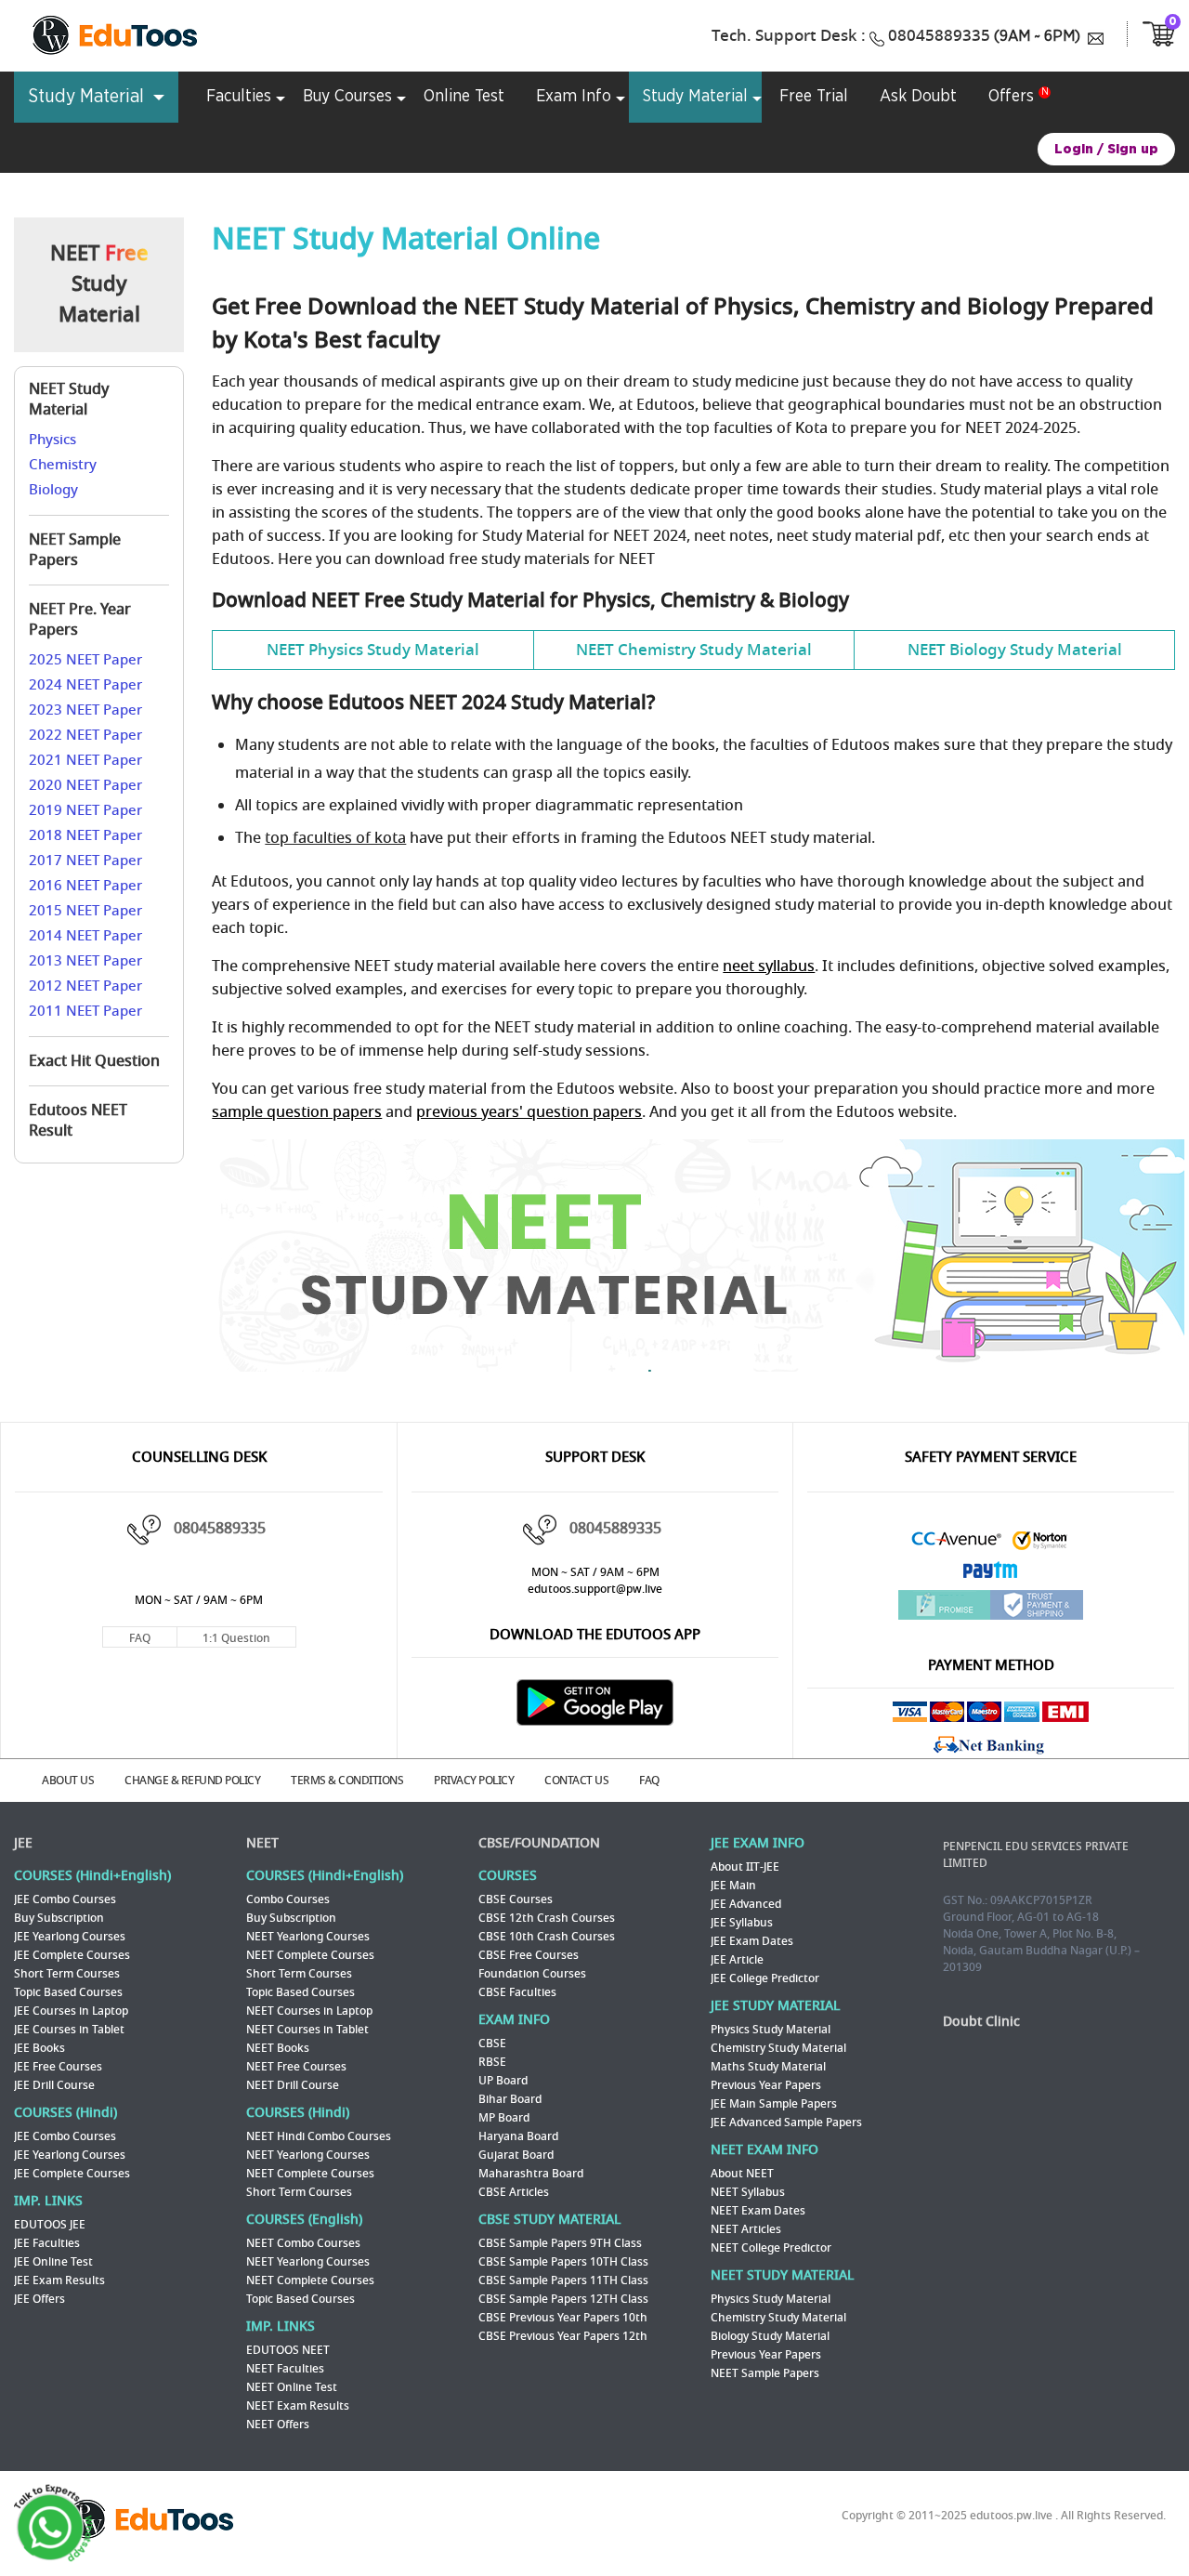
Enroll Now (780, 1433)
